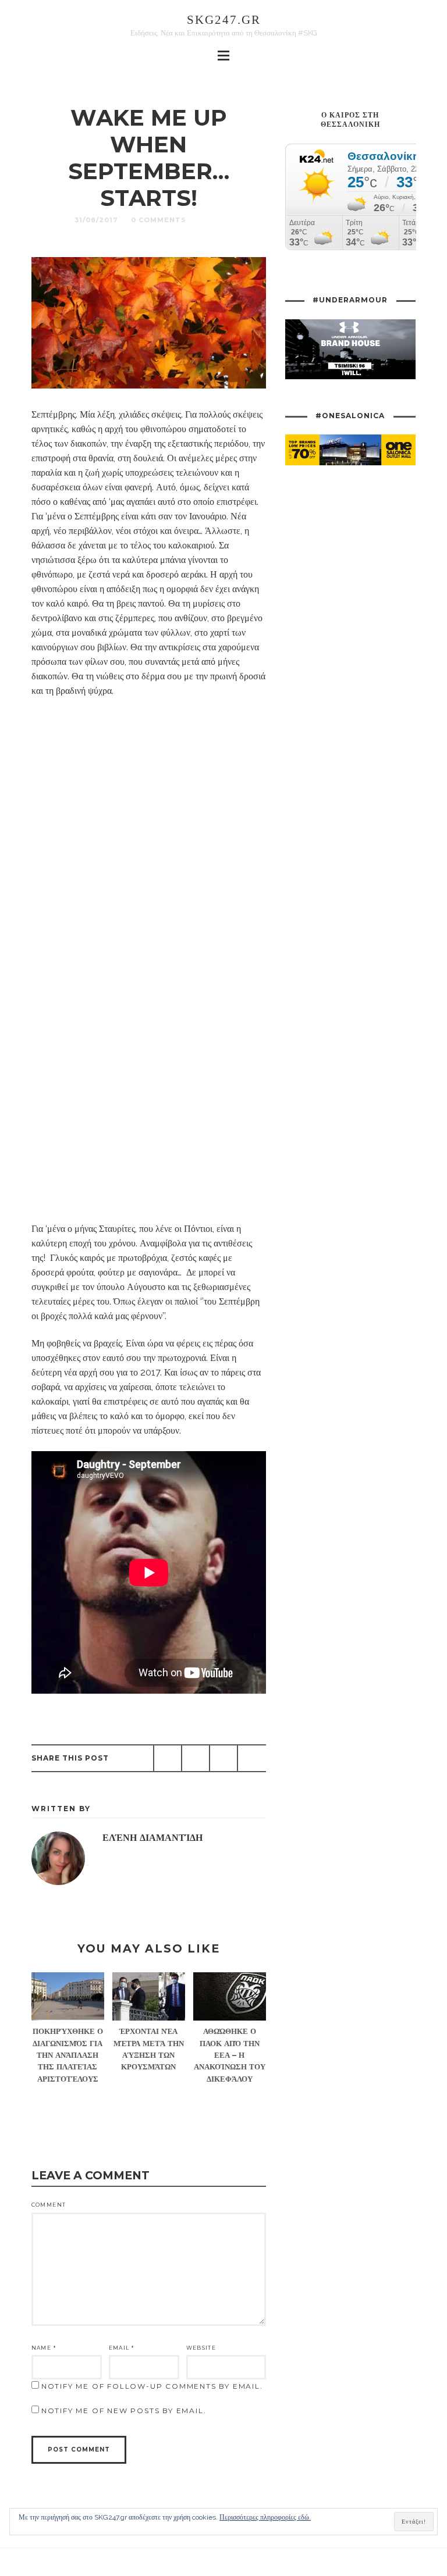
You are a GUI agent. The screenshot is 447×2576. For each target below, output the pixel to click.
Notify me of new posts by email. (124, 2411)
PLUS (211, 220)
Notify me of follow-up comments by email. (152, 2386)
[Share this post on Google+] (223, 1758)
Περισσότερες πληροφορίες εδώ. (265, 2517)
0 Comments (159, 220)
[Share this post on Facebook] (168, 1758)
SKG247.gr (224, 19)
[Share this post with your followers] (196, 1758)
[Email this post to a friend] (251, 1758)
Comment (49, 2205)
